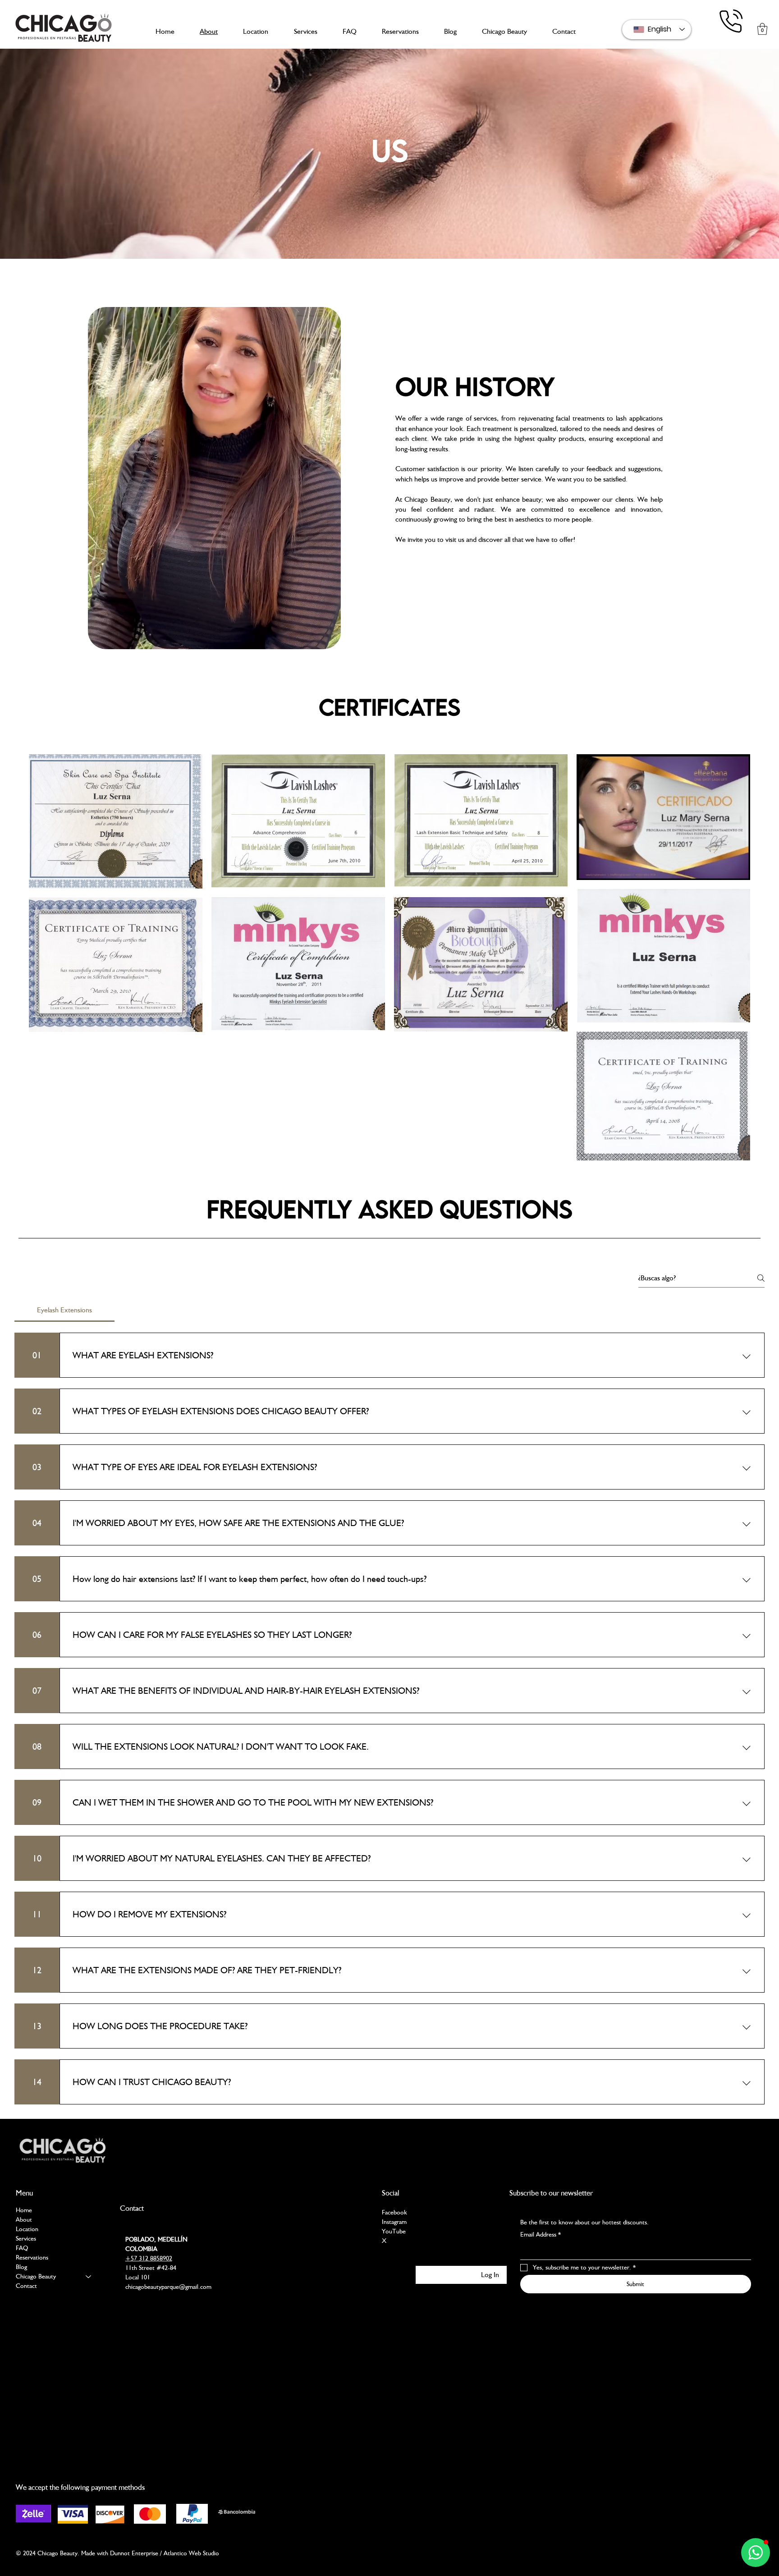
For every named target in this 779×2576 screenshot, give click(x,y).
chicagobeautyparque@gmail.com (168, 2287)
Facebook (394, 2212)
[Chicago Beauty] (89, 2276)
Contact (26, 2286)
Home (24, 2210)
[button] (762, 29)
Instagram (394, 2222)
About (24, 2219)
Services (26, 2238)
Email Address (541, 2234)
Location (27, 2229)
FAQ (22, 2248)
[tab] (64, 1310)
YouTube (394, 2231)
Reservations (32, 2257)
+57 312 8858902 (149, 2258)
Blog (21, 2267)
